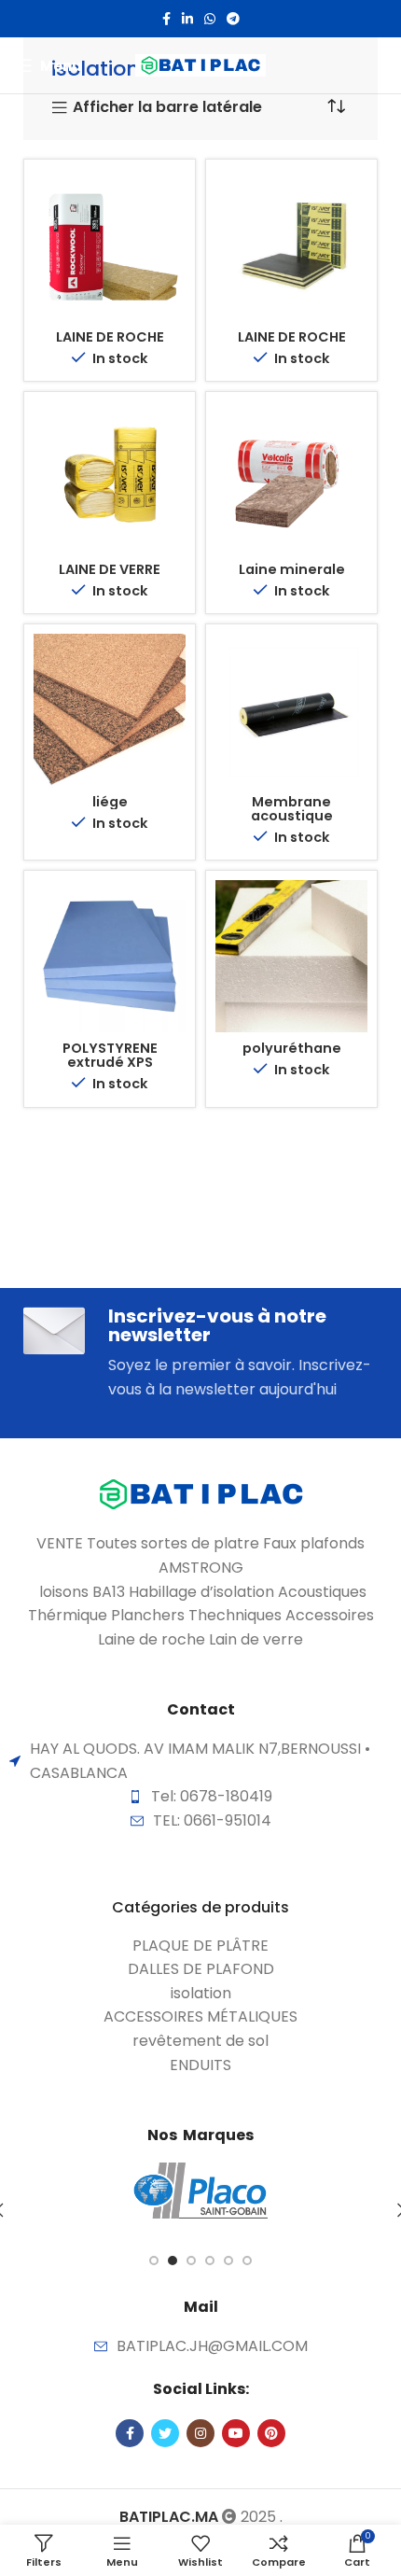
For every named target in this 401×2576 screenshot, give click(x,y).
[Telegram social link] (233, 19)
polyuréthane (292, 1048)
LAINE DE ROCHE (110, 337)
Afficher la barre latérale (167, 108)
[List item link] (200, 1946)
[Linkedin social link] (187, 19)
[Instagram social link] (200, 2433)
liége (110, 802)
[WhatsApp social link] (210, 19)
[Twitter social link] (165, 2433)
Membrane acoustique (292, 809)
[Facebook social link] (166, 19)
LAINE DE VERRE (110, 569)
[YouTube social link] (236, 2433)
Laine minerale (292, 569)
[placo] (200, 2191)
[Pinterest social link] (271, 2433)
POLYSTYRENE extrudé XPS (110, 1055)
